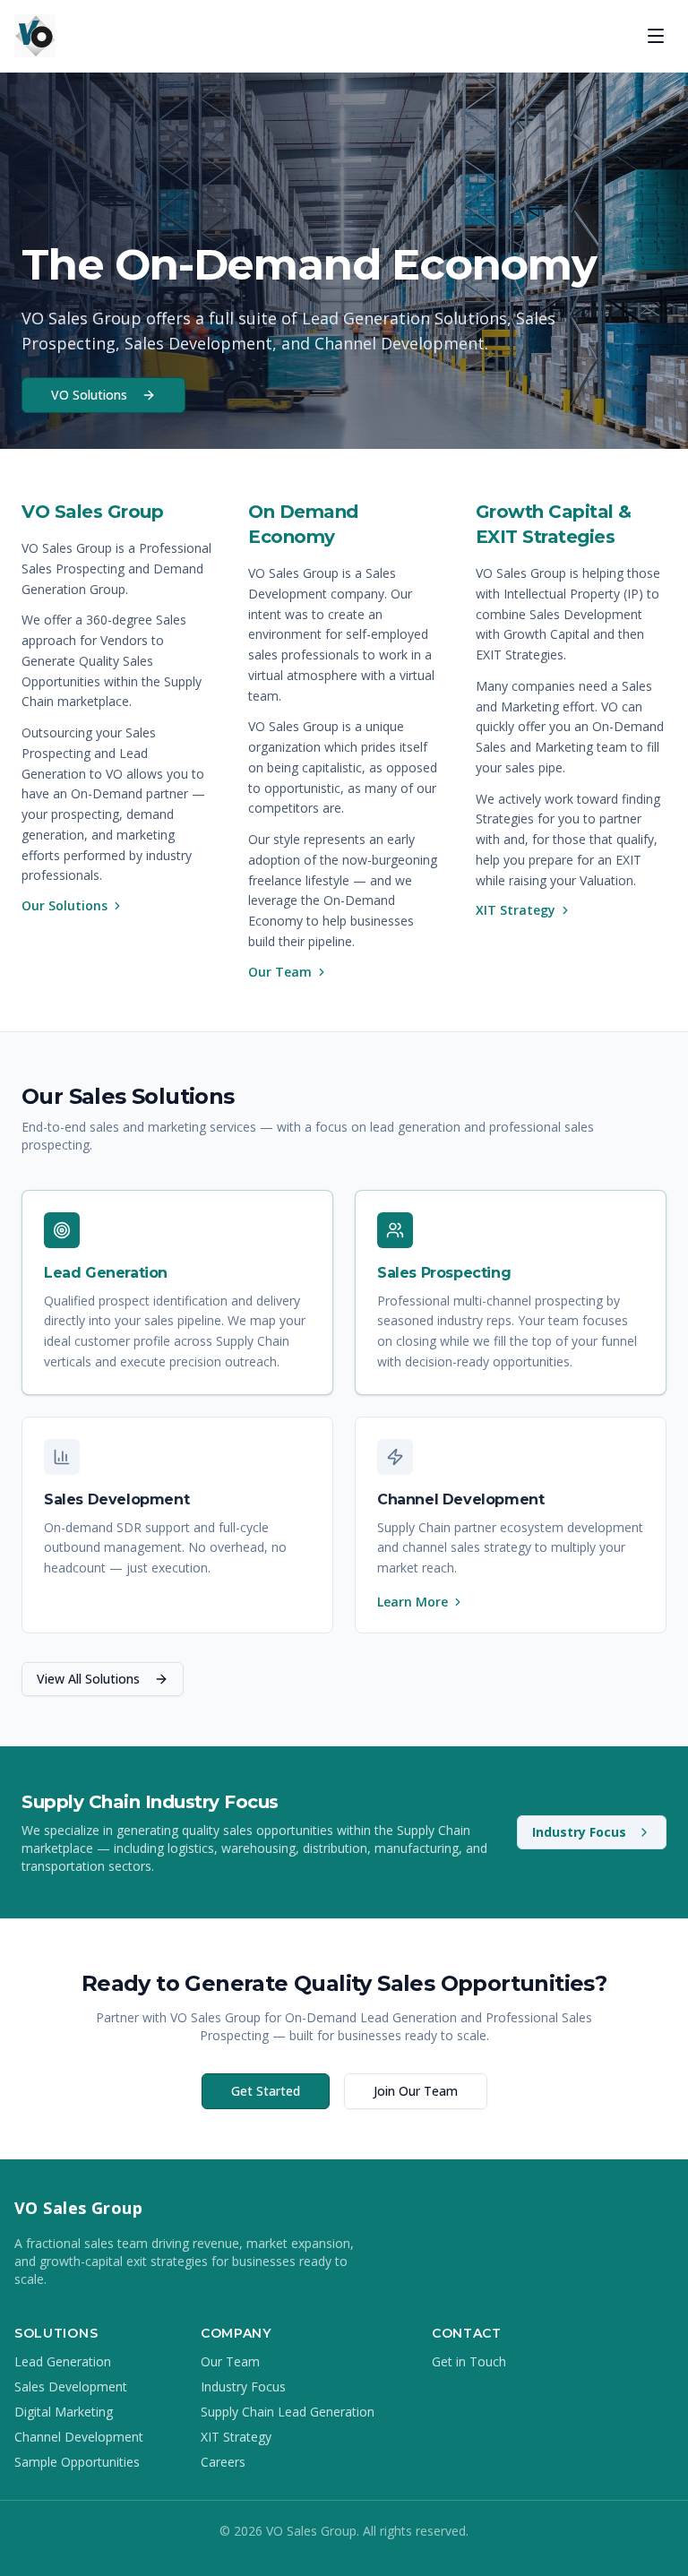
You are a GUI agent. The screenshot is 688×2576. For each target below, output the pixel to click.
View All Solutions (88, 1679)
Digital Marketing (64, 2412)
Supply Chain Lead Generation (288, 2412)
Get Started (266, 2091)
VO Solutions (89, 395)
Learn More (413, 1602)
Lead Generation (63, 2361)
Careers (223, 2462)
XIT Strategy (516, 910)
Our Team (280, 972)
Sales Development (71, 2386)
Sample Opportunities (77, 2462)
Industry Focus (579, 1832)
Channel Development (79, 2437)
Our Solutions (64, 905)
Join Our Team (416, 2091)
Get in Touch (469, 2361)
